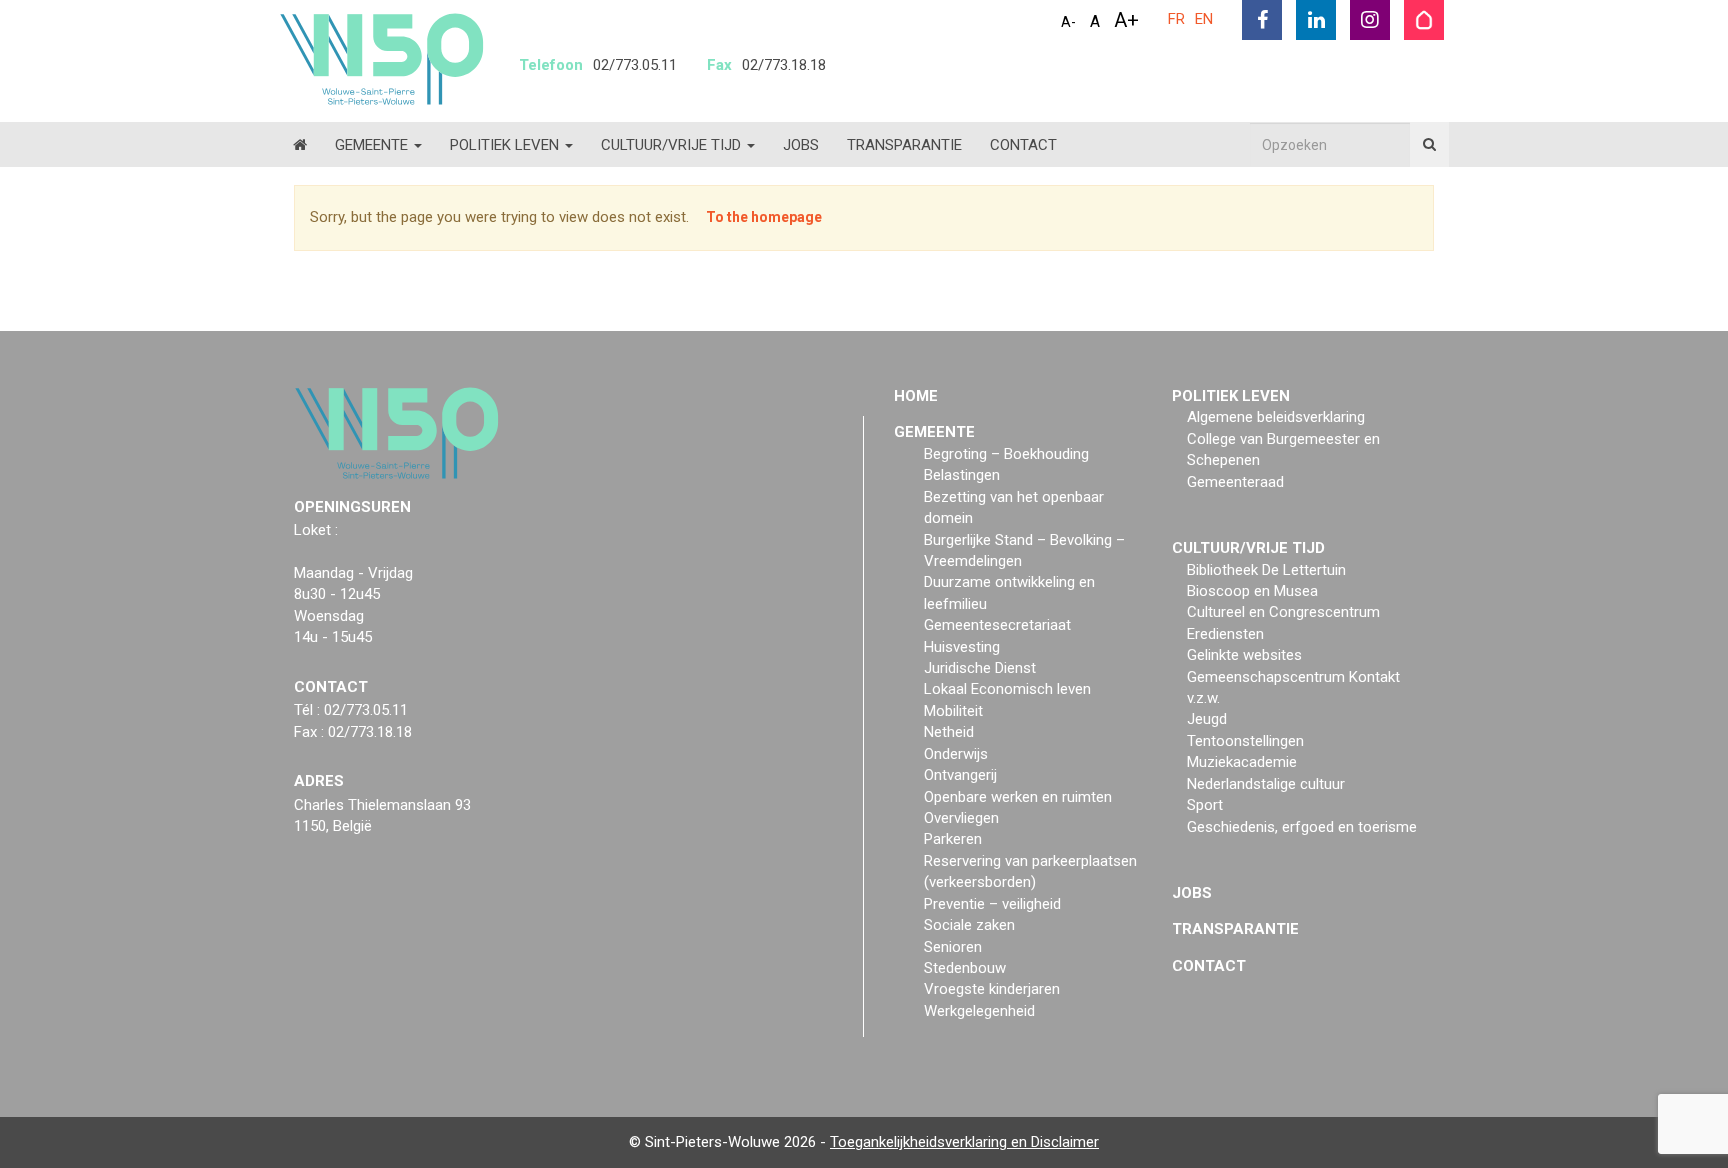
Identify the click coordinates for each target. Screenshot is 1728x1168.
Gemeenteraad (1235, 482)
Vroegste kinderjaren (992, 989)
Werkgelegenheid (979, 1011)
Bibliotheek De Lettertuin (1266, 570)
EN (1204, 19)
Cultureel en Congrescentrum (1283, 612)
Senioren (953, 947)
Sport (1205, 805)
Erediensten (1225, 634)
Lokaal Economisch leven (1007, 689)
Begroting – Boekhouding (1006, 454)
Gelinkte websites (1244, 655)
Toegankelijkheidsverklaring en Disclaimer (964, 1142)
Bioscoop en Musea (1252, 591)
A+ (1126, 20)
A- (1068, 22)
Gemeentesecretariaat (997, 625)
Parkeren (953, 839)
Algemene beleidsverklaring (1276, 417)
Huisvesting (962, 647)
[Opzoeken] (1429, 144)
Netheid (949, 732)
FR (1176, 19)
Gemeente (373, 145)
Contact (1023, 145)
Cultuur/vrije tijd (673, 145)
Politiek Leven (506, 145)
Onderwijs (956, 754)
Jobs (801, 145)
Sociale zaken (969, 925)
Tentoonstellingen (1245, 741)
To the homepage (764, 217)
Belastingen (962, 475)
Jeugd (1207, 719)
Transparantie (904, 145)
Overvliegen (961, 818)
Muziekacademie (1242, 762)
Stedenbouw (965, 968)
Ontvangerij (960, 775)
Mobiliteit (953, 711)
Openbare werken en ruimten (1018, 797)
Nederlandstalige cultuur (1266, 784)
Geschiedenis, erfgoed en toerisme (1302, 827)
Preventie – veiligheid (992, 904)
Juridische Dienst (980, 668)
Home (916, 396)
